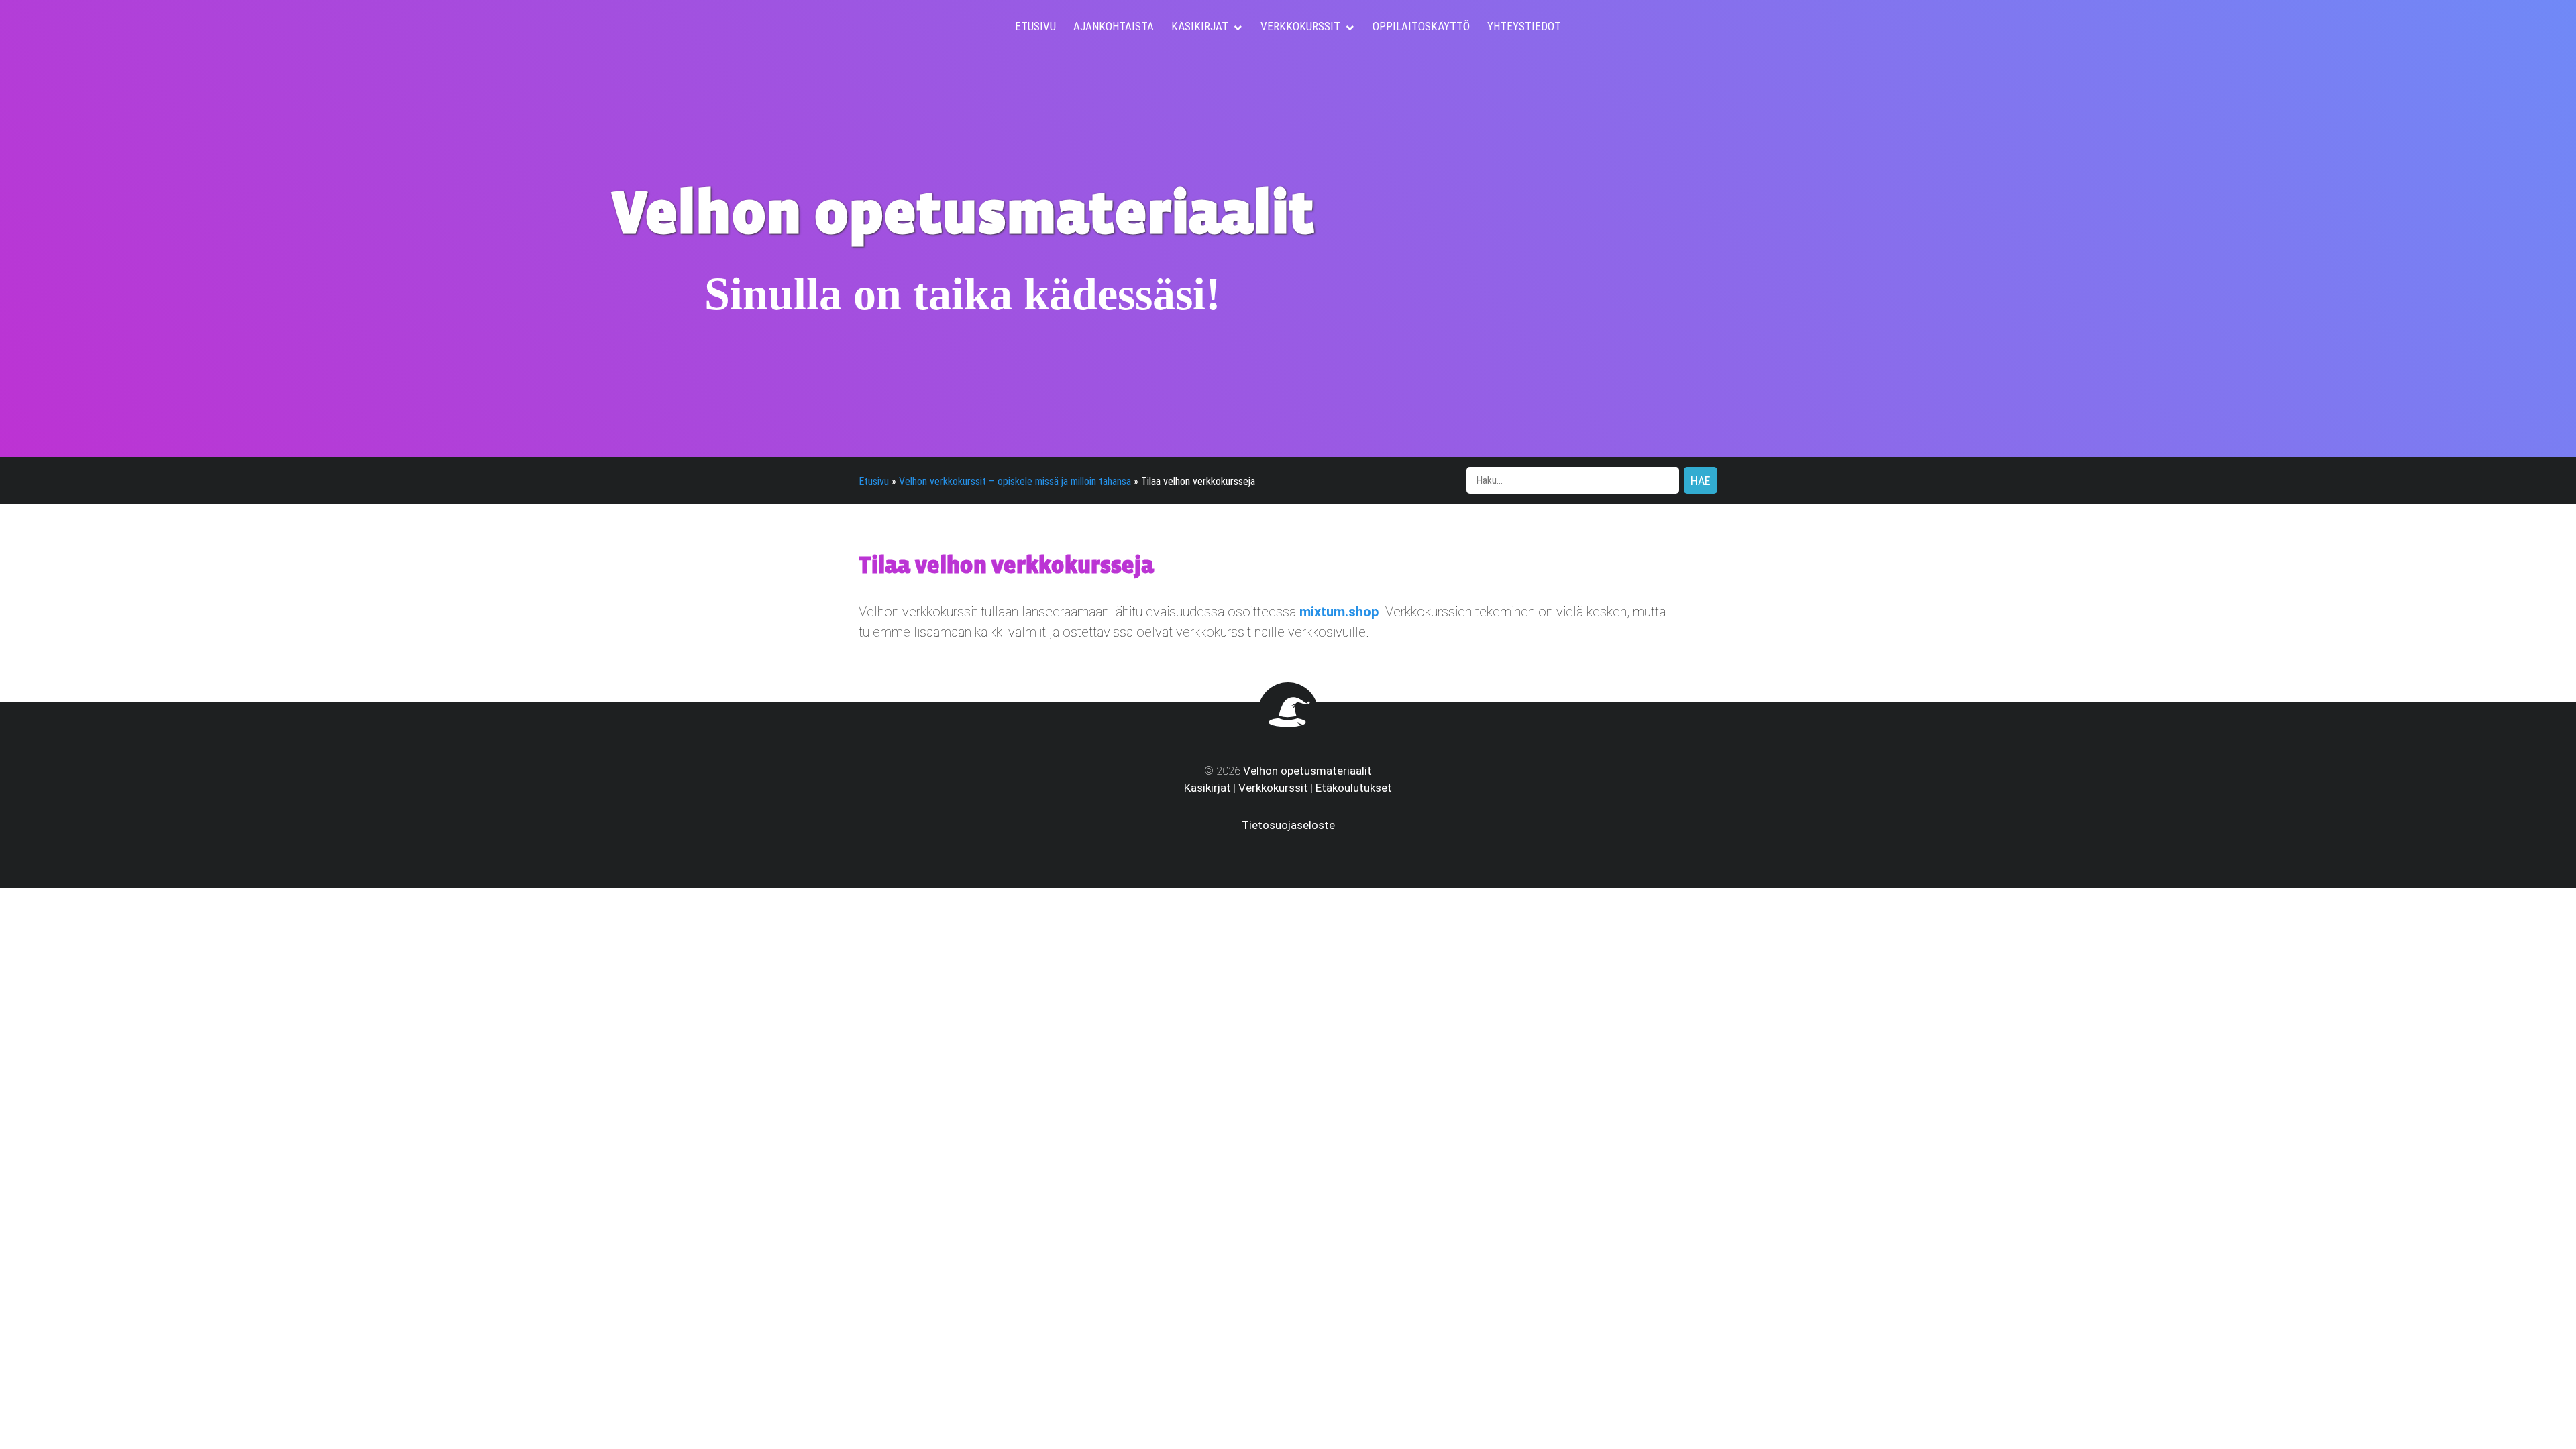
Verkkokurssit (1273, 788)
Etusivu (874, 481)
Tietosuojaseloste (1288, 825)
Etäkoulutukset (1354, 788)
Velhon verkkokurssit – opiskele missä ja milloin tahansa (1015, 481)
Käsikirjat (1207, 788)
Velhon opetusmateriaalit (1307, 771)
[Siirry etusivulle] (1288, 733)
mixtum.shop (1339, 612)
